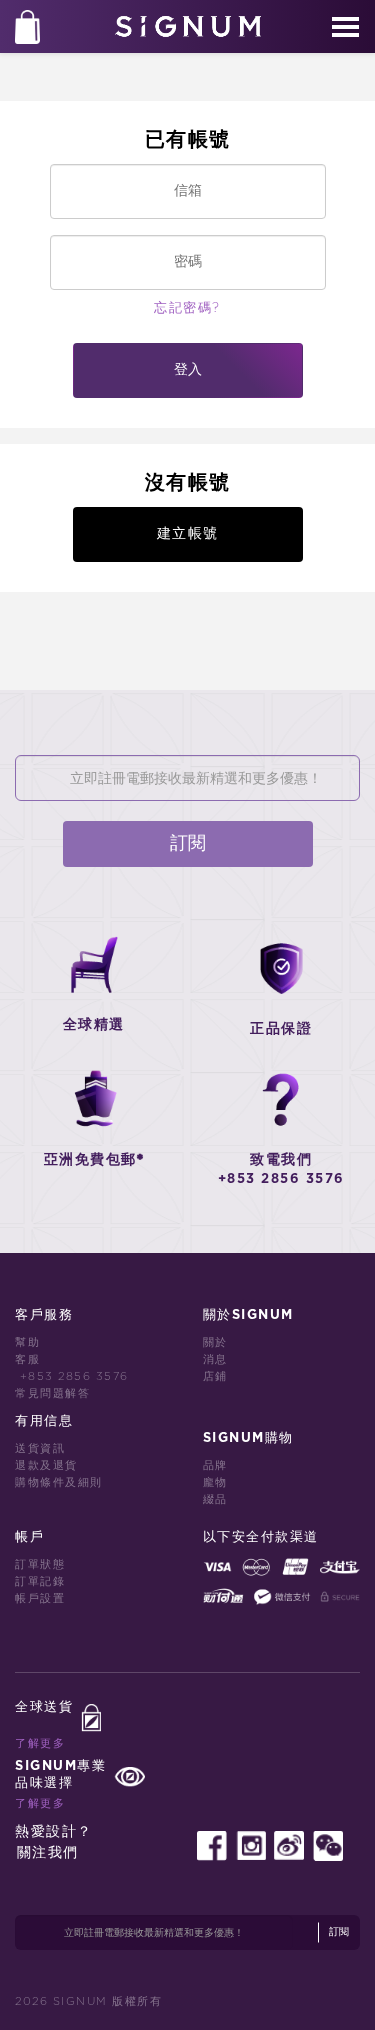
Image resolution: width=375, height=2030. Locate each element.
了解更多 (40, 1743)
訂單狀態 (40, 1564)
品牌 (215, 1465)
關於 (215, 1342)
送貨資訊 (40, 1448)
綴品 (215, 1499)
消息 (215, 1359)
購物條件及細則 (59, 1482)
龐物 (215, 1482)
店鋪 (215, 1376)
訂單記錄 (40, 1581)
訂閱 (188, 844)
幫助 (27, 1342)
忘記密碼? (187, 308)
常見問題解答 (52, 1393)
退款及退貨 (46, 1465)
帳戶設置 (40, 1598)
